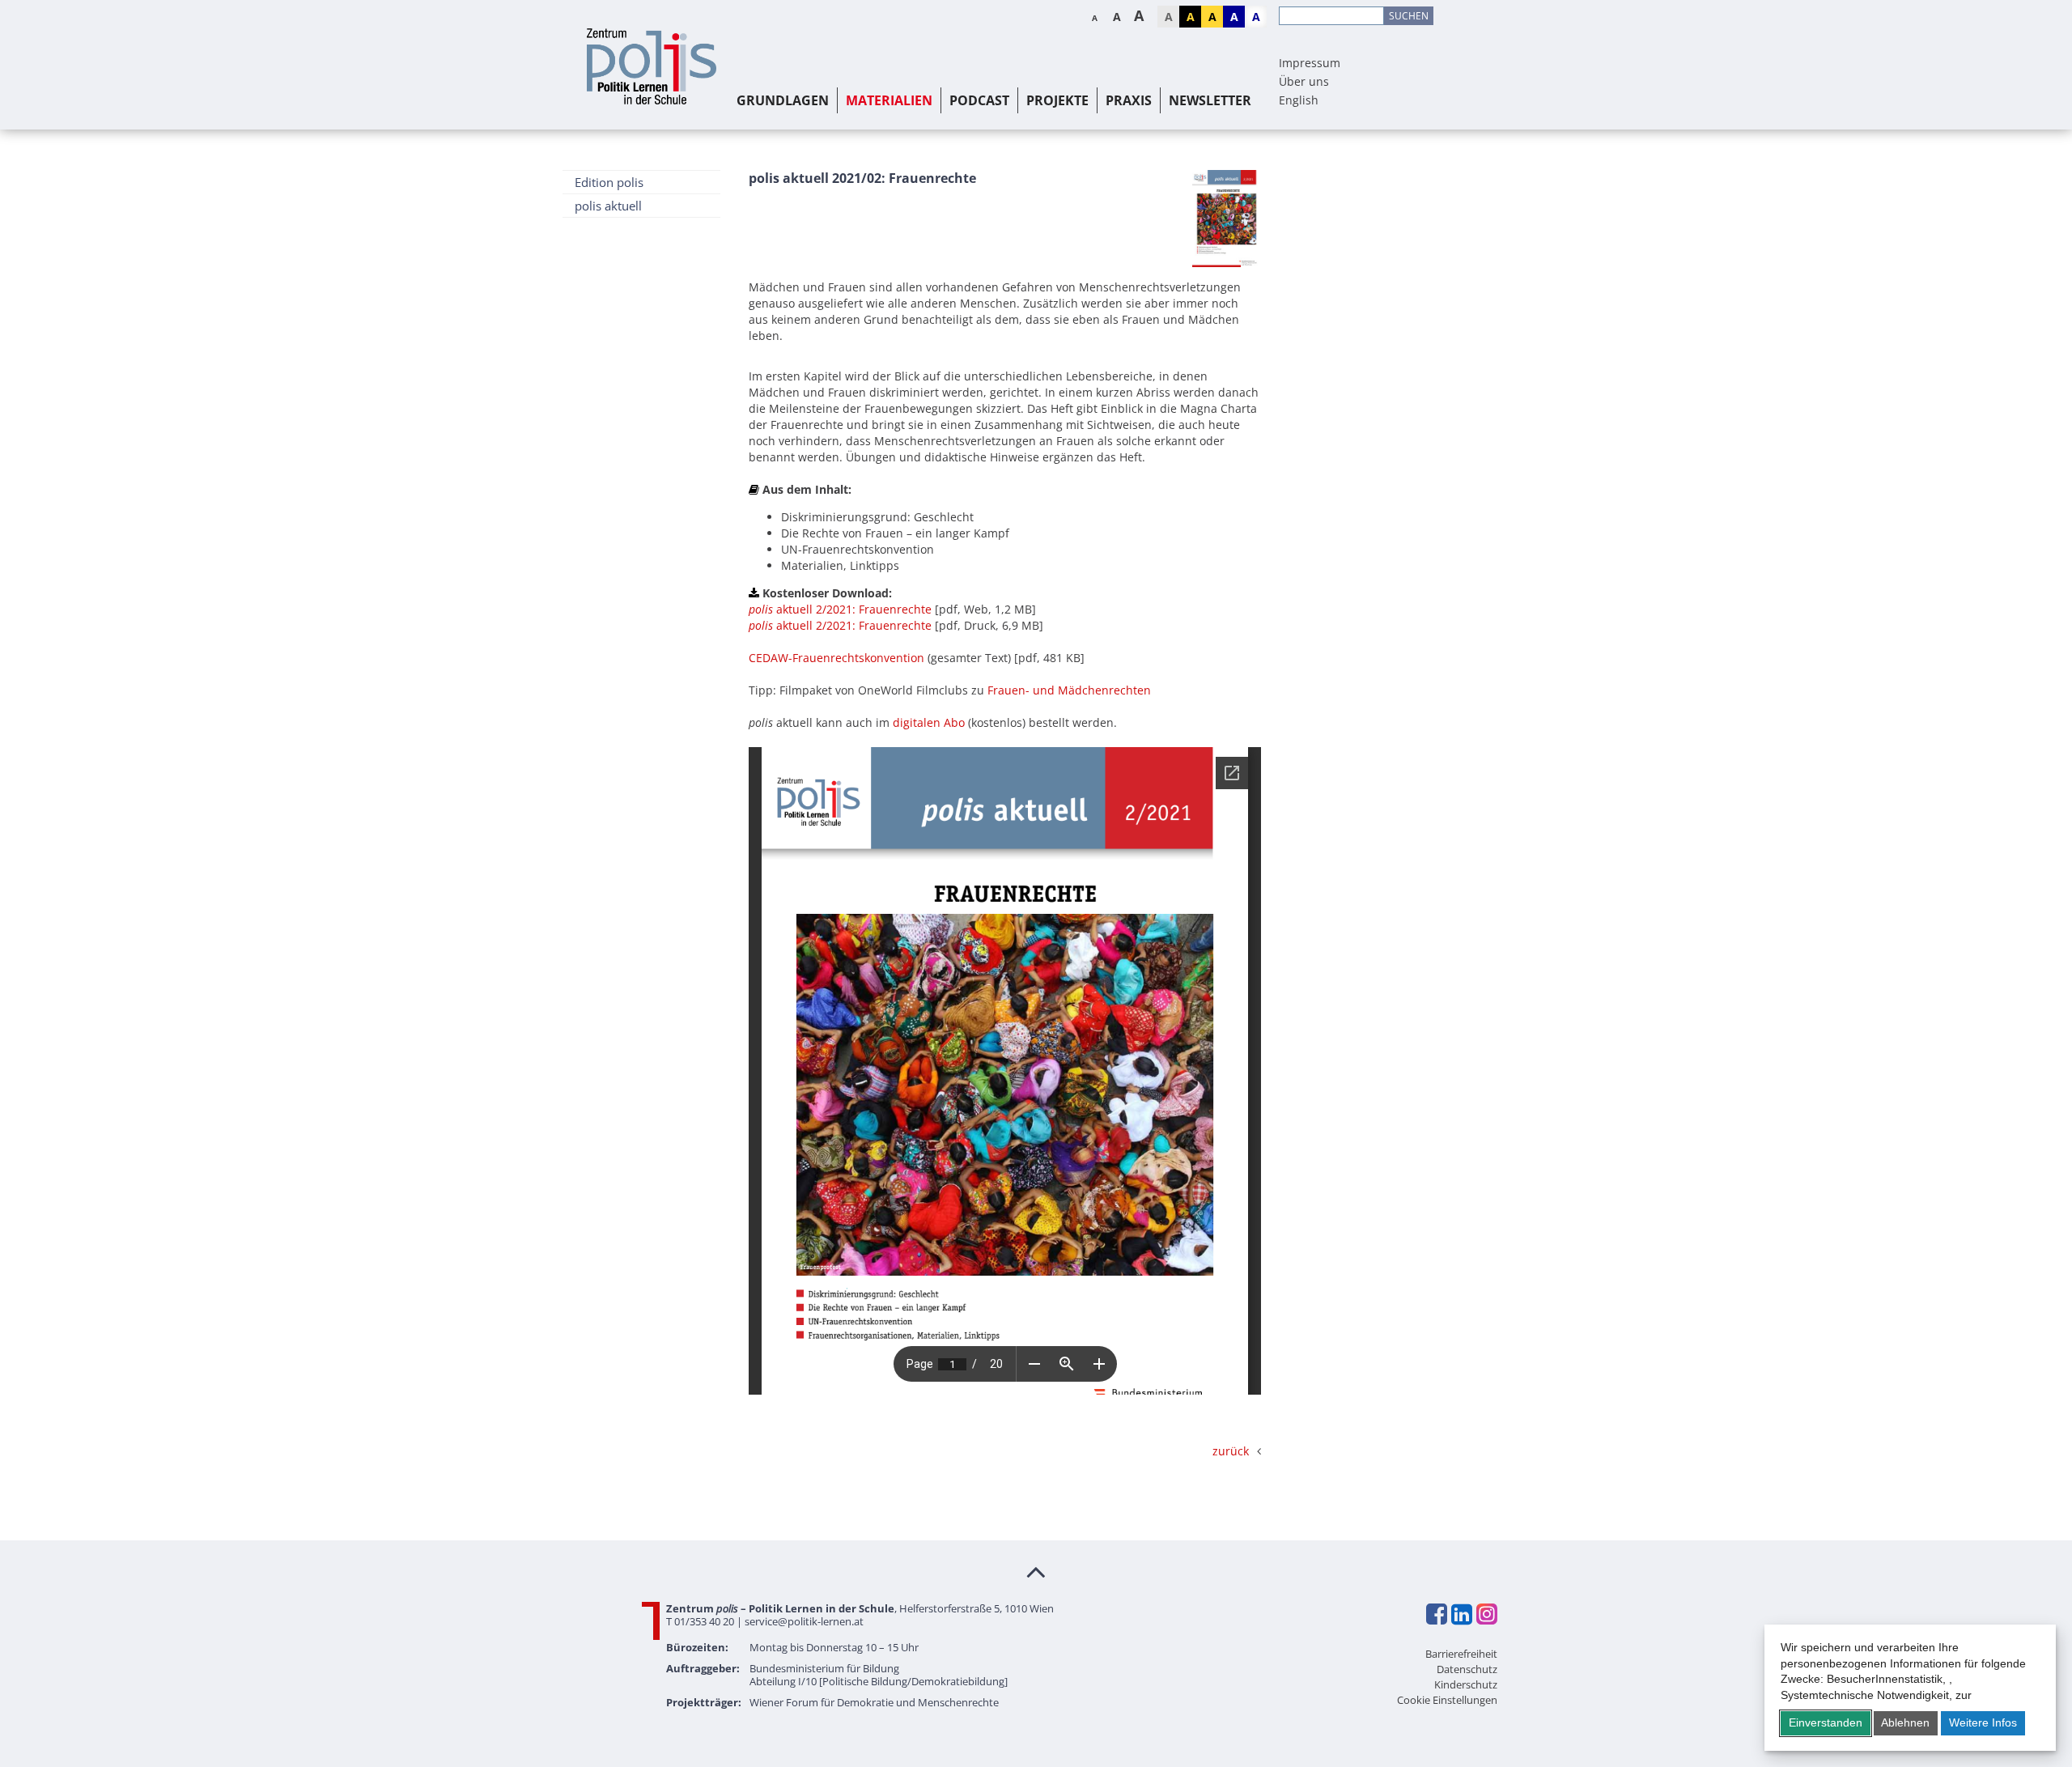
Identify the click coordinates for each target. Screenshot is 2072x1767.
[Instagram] (1486, 1614)
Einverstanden (1826, 1722)
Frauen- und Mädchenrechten (1069, 690)
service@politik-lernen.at (804, 1621)
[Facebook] (1436, 1614)
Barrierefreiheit (1461, 1654)
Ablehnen (1905, 1722)
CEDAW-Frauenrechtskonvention (836, 658)
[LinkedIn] (1461, 1614)
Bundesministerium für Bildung (824, 1668)
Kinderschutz (1466, 1684)
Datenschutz (1467, 1669)
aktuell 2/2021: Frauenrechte (840, 609)
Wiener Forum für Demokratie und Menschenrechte (874, 1702)
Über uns (1304, 81)
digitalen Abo (929, 722)
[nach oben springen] (1036, 1571)
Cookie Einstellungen (1447, 1700)
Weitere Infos (1983, 1722)
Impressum (1310, 63)
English (1299, 100)
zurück (1231, 1451)
